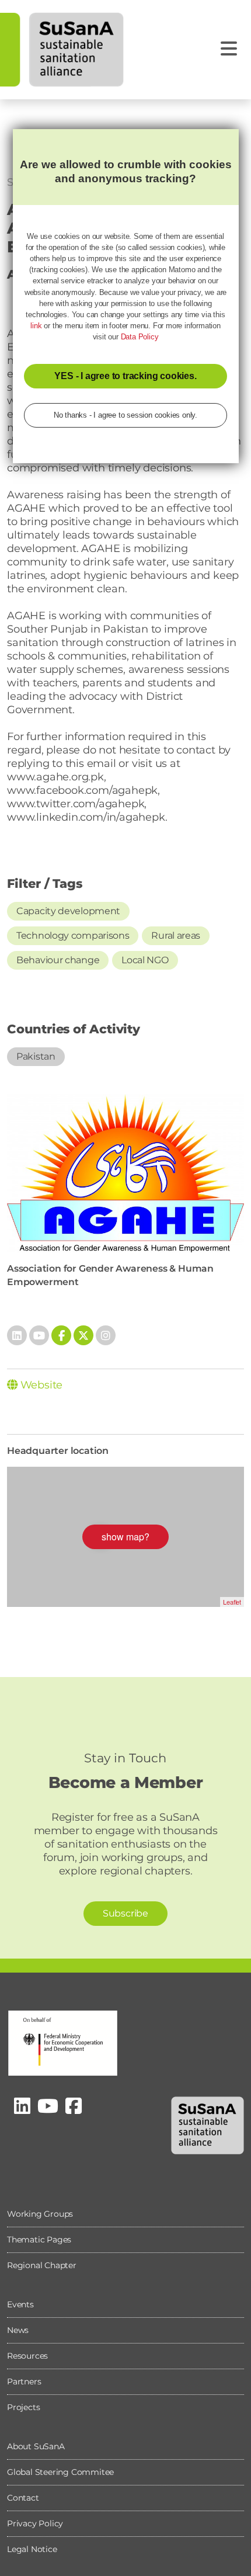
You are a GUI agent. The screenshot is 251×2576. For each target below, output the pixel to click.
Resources (27, 2356)
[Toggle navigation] (229, 49)
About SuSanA (36, 2446)
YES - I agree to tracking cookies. (125, 376)
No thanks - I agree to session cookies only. (125, 415)
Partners (24, 2381)
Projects (23, 2407)
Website (40, 1385)
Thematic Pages (39, 2240)
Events (20, 2304)
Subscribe (125, 1913)
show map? (125, 1537)
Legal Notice (32, 2549)
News (18, 2330)
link (36, 326)
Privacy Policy (35, 2523)
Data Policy (140, 337)
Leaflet (232, 1602)
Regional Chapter (42, 2265)
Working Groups (40, 2214)
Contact (23, 2498)
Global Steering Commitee (60, 2472)
